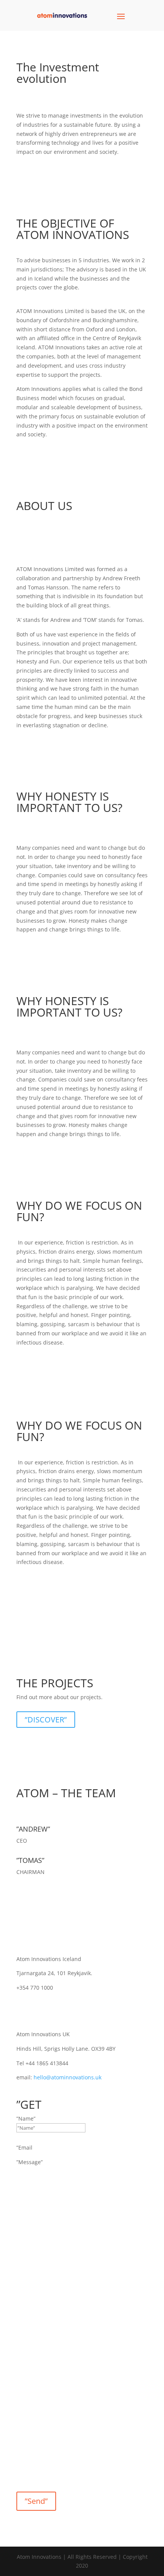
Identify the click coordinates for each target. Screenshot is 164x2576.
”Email (24, 2147)
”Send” (36, 2501)
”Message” (30, 2162)
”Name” (26, 2118)
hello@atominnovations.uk (68, 2077)
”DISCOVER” (46, 1720)
